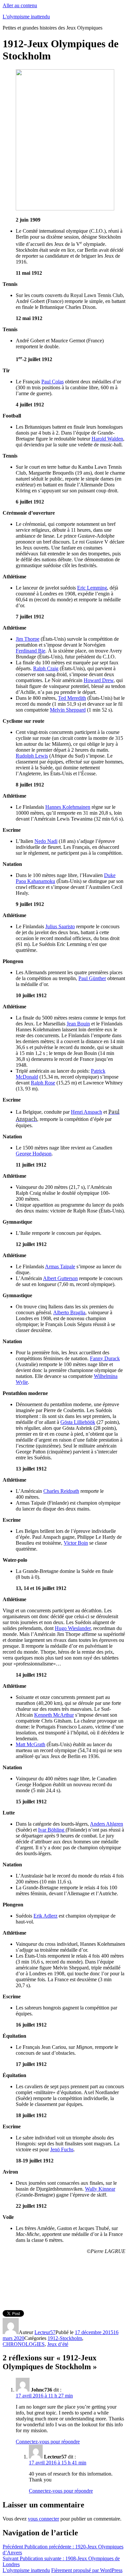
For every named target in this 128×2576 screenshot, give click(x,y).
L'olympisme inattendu (26, 17)
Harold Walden (107, 439)
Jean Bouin (78, 1024)
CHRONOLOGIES (24, 2344)
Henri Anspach (86, 1112)
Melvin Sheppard (68, 710)
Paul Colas (53, 382)
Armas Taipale (60, 1267)
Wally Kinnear (100, 2189)
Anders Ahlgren (107, 1824)
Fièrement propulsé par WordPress (87, 2570)
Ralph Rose (43, 1083)
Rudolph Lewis (32, 756)
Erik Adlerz (45, 1916)
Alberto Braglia (69, 1312)
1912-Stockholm (65, 2338)
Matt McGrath (31, 1744)
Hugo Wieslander (73, 1628)
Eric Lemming (92, 588)
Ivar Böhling (52, 1830)
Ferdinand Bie (31, 651)
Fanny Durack (105, 1358)
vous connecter (43, 2519)
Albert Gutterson (60, 1278)
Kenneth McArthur (54, 1715)
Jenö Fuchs (62, 2149)
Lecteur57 (45, 2332)
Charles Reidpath (61, 1491)
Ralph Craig (46, 668)
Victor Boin (76, 1543)
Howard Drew (99, 680)
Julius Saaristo (60, 926)
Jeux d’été (58, 2344)
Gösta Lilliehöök (78, 1422)
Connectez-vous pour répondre (48, 2442)
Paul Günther (92, 978)
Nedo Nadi (46, 841)
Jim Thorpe (28, 639)
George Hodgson (34, 1154)
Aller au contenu (20, 5)
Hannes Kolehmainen (68, 807)
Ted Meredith (72, 698)
